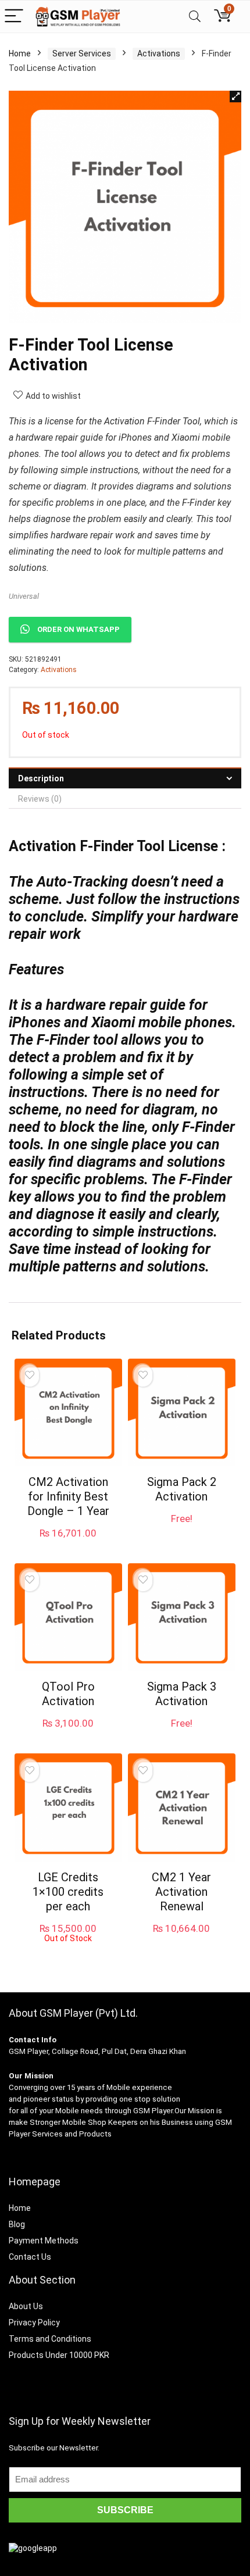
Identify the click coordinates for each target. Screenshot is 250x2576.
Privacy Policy (34, 2323)
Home (20, 53)
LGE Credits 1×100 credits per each (68, 1892)
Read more (68, 1954)
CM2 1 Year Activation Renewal (181, 1892)
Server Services (82, 53)
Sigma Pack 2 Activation (182, 1489)
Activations (159, 53)
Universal (24, 596)
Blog (17, 2224)
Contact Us (30, 2257)
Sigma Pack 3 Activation (182, 1694)
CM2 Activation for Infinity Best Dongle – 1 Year (68, 1496)
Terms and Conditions (50, 2339)
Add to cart (68, 1544)
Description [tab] (41, 778)
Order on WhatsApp (78, 629)
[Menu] (14, 17)
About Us (26, 2306)
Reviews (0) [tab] (40, 799)
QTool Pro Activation (68, 1694)
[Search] (195, 17)
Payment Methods (44, 2241)
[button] (235, 97)
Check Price (68, 1735)
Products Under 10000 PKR (59, 2355)
